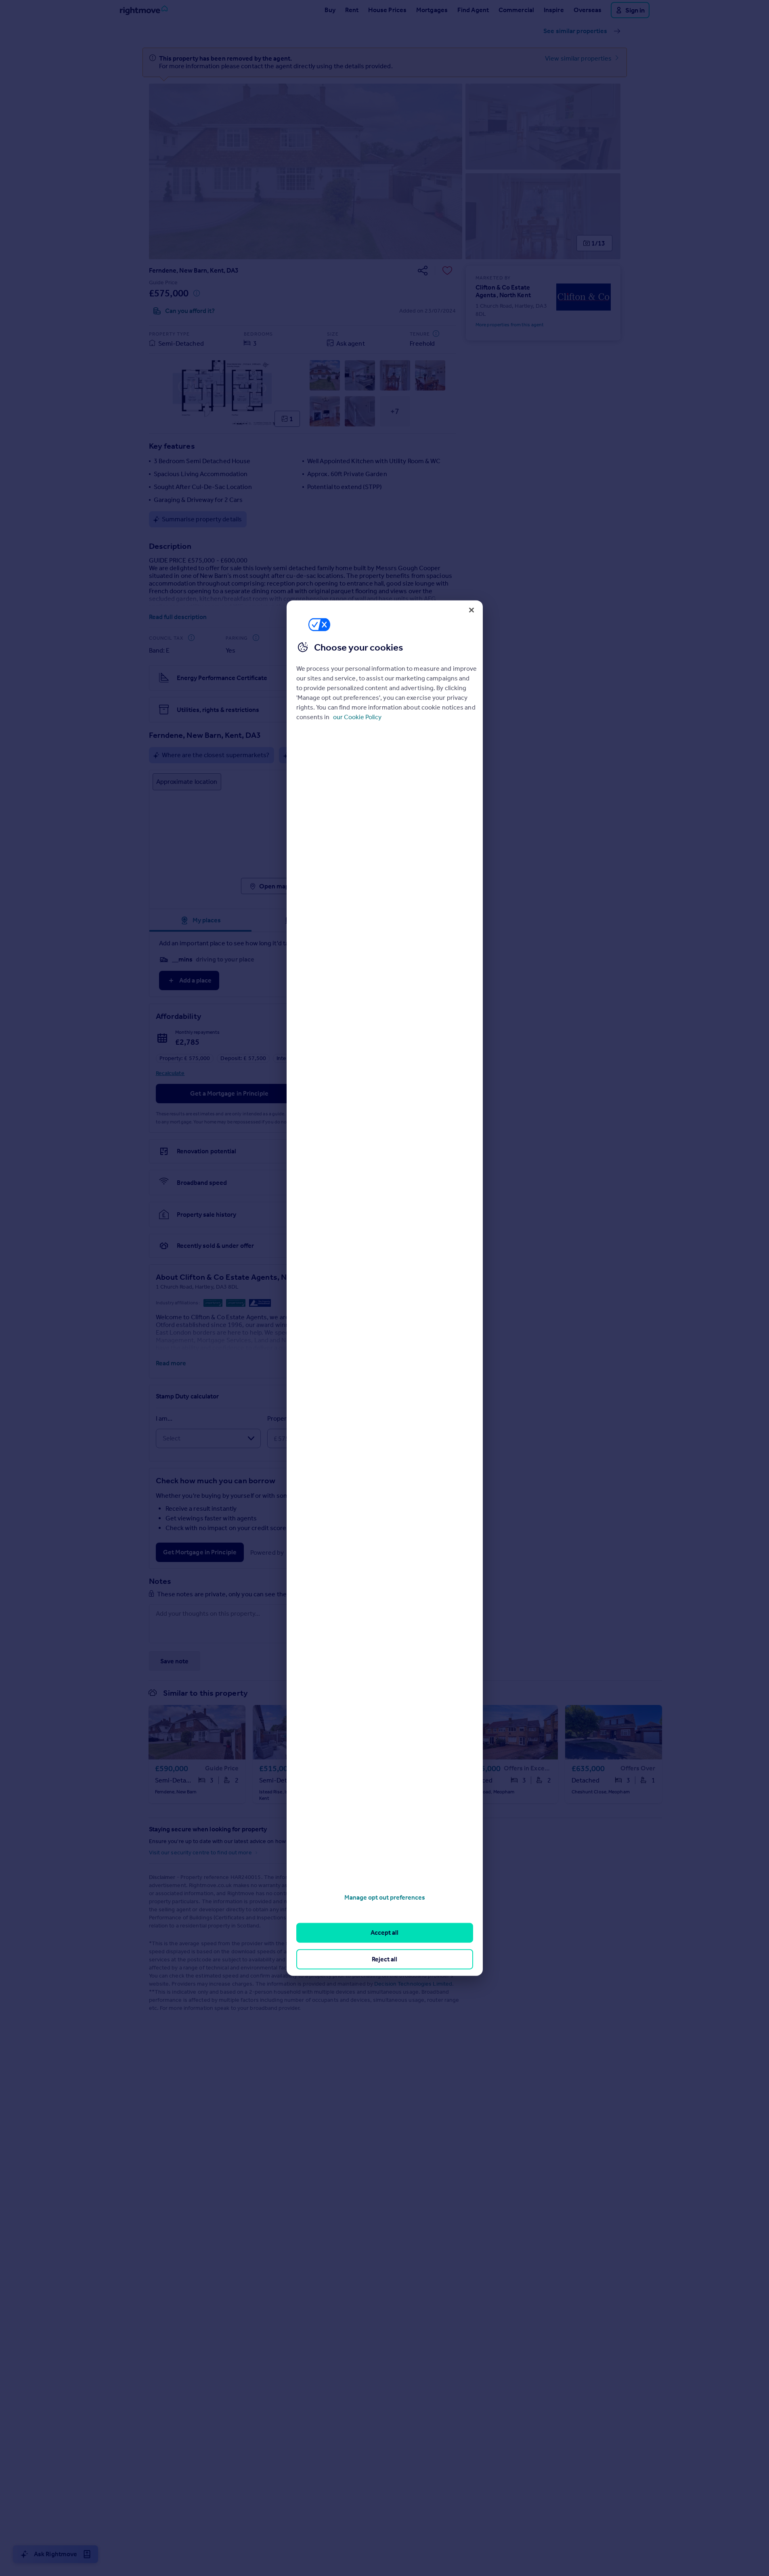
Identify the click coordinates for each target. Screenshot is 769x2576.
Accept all (384, 1933)
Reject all (384, 1959)
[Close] (471, 610)
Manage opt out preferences (385, 1897)
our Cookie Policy (357, 717)
